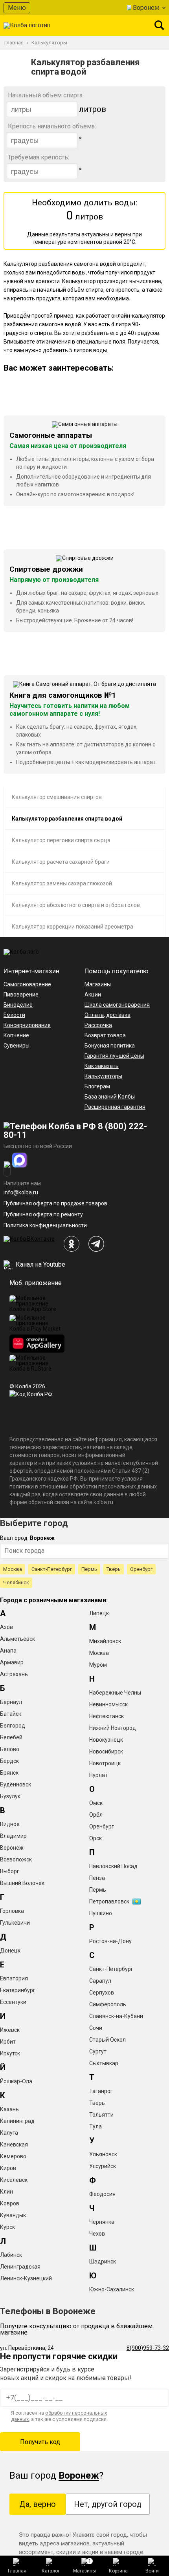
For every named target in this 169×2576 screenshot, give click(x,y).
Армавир (12, 1662)
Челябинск (16, 1582)
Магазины (84, 2566)
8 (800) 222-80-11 (75, 1131)
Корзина (118, 2571)
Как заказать (102, 1066)
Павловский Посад (113, 1866)
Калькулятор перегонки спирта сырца (61, 840)
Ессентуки (13, 2002)
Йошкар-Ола (16, 2081)
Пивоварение (21, 995)
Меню (17, 8)
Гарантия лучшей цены (114, 1056)
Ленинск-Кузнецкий (26, 2278)
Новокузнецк (106, 1740)
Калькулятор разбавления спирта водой (67, 819)
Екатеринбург (18, 1990)
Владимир (13, 1836)
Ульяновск (103, 2154)
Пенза (97, 1878)
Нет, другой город (108, 2504)
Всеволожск (16, 1859)
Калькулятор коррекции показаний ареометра (73, 927)
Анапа (8, 1651)
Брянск (9, 1773)
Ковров (10, 2203)
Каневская (14, 2145)
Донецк (10, 1951)
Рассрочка (98, 1025)
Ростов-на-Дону (110, 1941)
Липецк (99, 1613)
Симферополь (108, 2004)
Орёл (96, 1815)
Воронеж (146, 8)
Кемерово (13, 2156)
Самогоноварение (27, 984)
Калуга (9, 2133)
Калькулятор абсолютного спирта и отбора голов (76, 905)
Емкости (14, 1015)
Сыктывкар (104, 2063)
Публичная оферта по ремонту (43, 1214)
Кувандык (13, 2215)
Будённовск (16, 1784)
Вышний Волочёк (22, 1883)
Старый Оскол (107, 2040)
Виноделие (18, 1005)
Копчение (16, 1035)
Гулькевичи (15, 1923)
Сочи (96, 2028)
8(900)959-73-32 (148, 2348)
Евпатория (14, 1978)
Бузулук (10, 1796)
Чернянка (102, 2222)
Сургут (98, 2051)
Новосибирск (106, 1751)
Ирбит (8, 2042)
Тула (96, 2126)
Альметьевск (17, 1639)
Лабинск (11, 2255)
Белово (10, 1749)
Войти (152, 2571)
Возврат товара (105, 1035)
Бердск (9, 1761)
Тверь (114, 1569)
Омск (96, 1803)
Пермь (89, 1569)
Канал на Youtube (40, 1264)
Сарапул (100, 1981)
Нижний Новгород (113, 1728)
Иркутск (10, 2053)
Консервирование (27, 1025)
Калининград (17, 2121)
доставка (118, 1015)
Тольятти (101, 2115)
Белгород (13, 1726)
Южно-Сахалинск (112, 2289)
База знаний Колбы (110, 1097)
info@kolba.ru (21, 1192)
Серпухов (102, 1993)
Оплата (94, 1015)
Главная (17, 2571)
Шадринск (103, 2262)
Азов (6, 1627)
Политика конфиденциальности (45, 1225)
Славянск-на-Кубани (116, 2016)
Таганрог (101, 2091)
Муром (98, 1665)
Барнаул (11, 1702)
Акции (93, 995)
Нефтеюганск (107, 1716)
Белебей (11, 1737)
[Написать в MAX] (20, 1160)
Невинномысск (108, 1704)
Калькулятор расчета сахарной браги (61, 862)
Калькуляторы (103, 1076)
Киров (8, 2168)
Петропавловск (109, 1901)
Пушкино (101, 1913)
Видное (10, 1824)
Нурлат (98, 1775)
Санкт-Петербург (52, 1569)
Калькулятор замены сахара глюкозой (62, 883)
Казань (9, 2109)
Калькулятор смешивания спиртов (57, 797)
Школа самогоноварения (117, 1005)
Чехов (97, 2234)
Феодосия (102, 2194)
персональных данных (128, 1486)
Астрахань (14, 1674)
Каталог (51, 2571)
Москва (13, 1569)
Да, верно (38, 2504)
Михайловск (105, 1641)
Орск (96, 1838)
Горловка (12, 1911)
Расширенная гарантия (115, 1107)
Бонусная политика (110, 1046)
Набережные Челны (115, 1693)
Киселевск (14, 2180)
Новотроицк (105, 1763)
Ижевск (10, 2030)
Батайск (11, 1714)
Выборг (10, 1871)
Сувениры (17, 1046)
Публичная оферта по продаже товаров (55, 1203)
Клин (6, 2192)
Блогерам (97, 1086)
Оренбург (141, 1569)
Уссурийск (103, 2166)
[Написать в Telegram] (7, 1169)
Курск (7, 2227)
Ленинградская (20, 2267)
